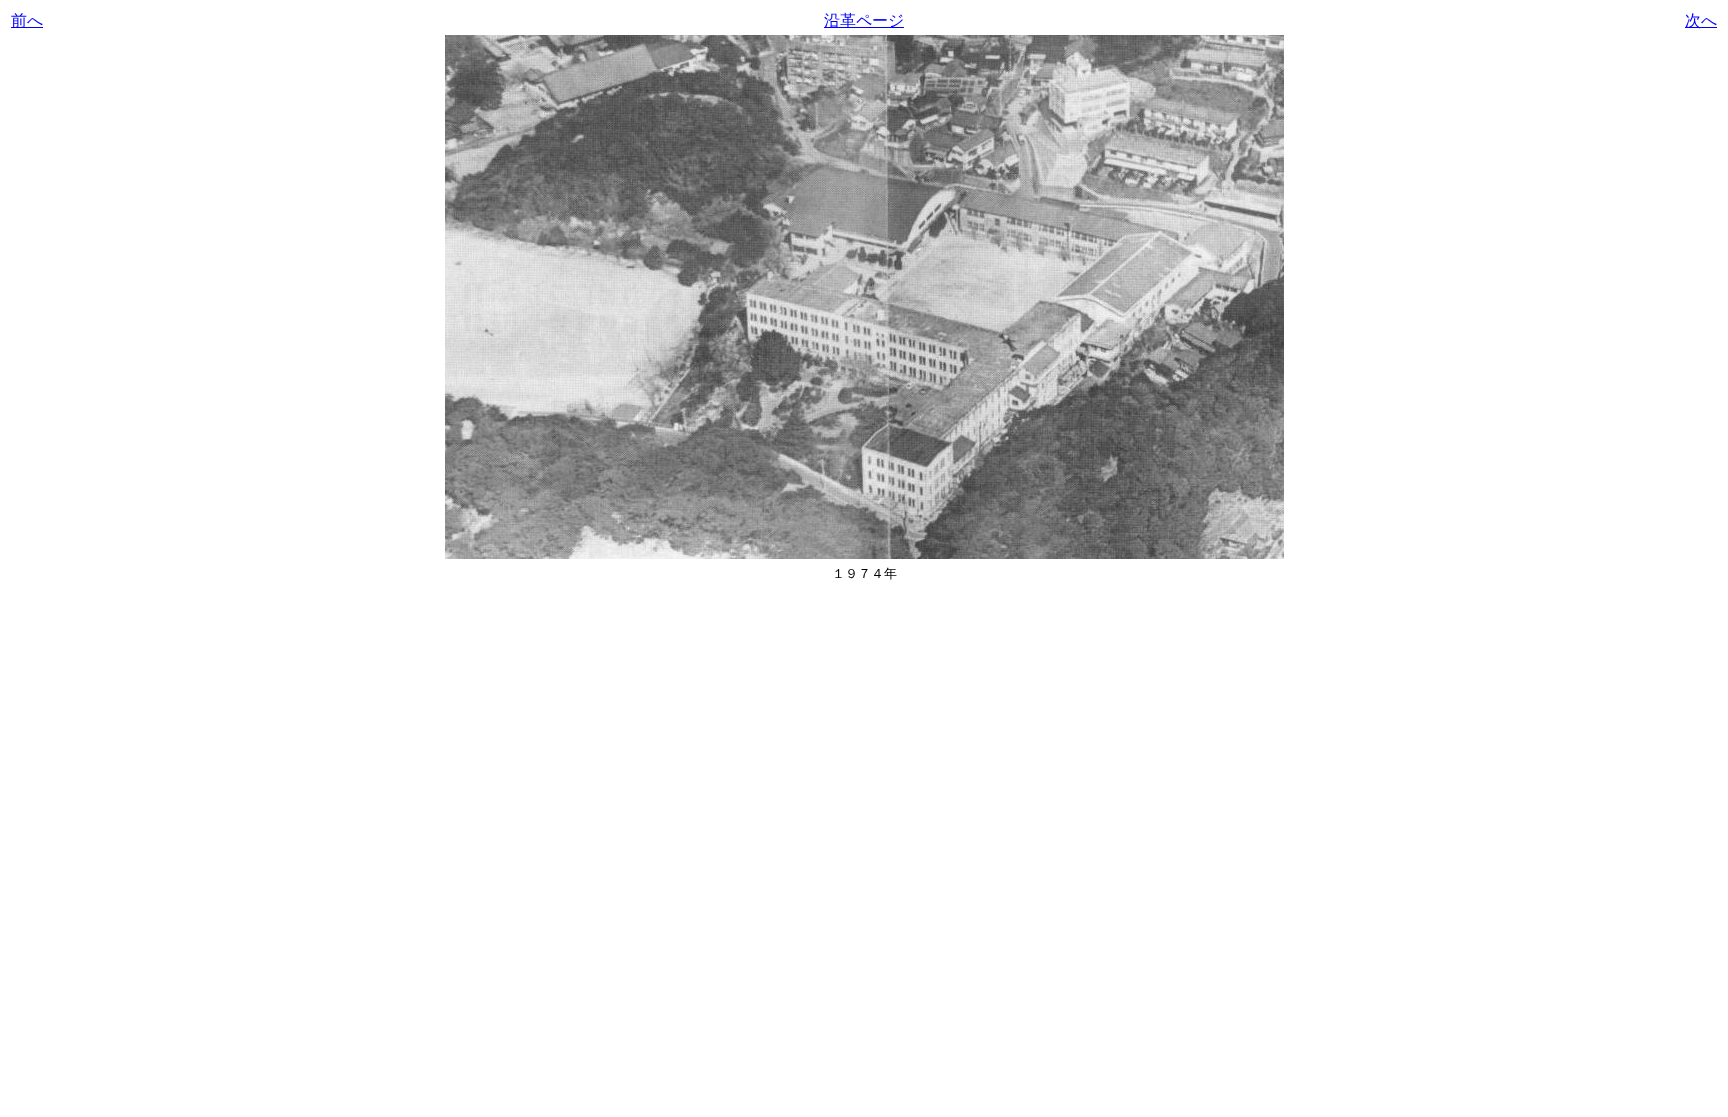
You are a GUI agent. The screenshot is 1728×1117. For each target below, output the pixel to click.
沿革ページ (864, 20)
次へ (1701, 20)
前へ (27, 20)
